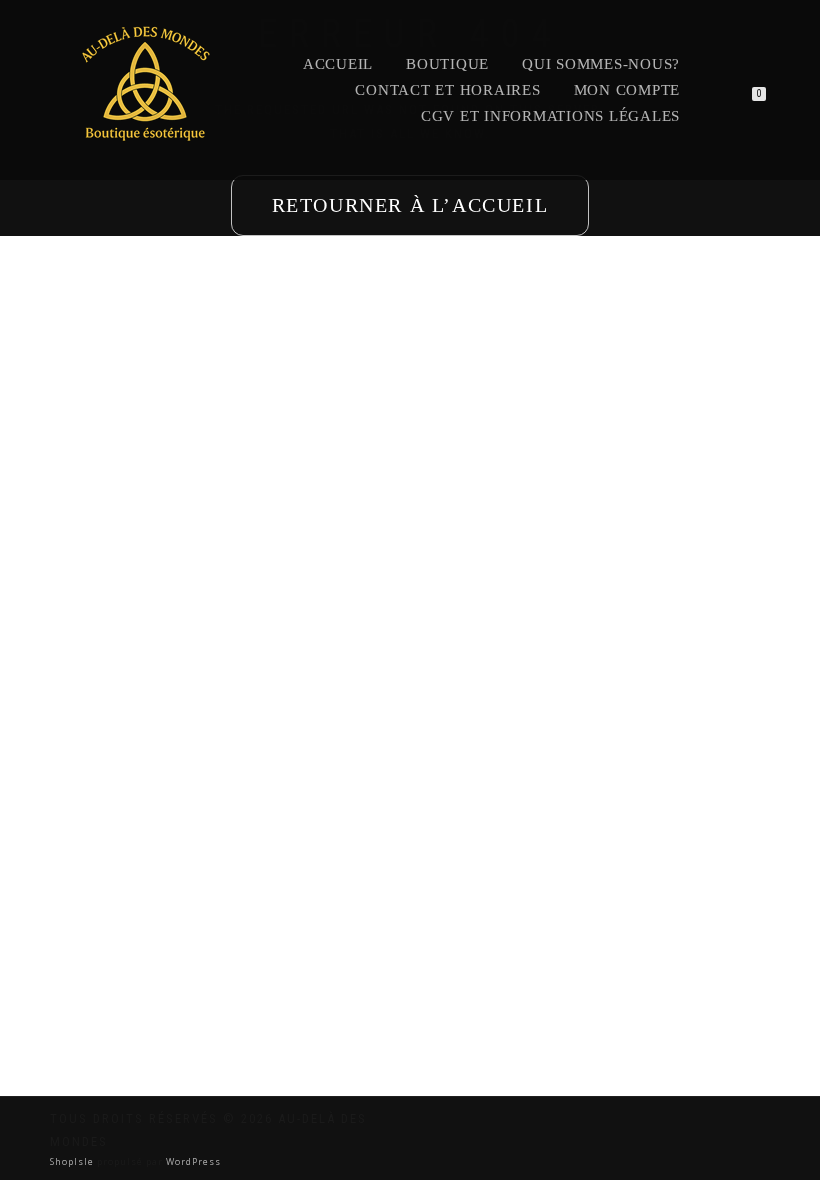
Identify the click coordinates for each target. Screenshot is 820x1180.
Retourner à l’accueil (410, 205)
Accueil (338, 64)
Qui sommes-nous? (601, 64)
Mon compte (627, 90)
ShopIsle (73, 1161)
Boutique (447, 64)
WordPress (192, 1161)
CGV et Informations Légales (550, 116)
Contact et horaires (447, 90)
